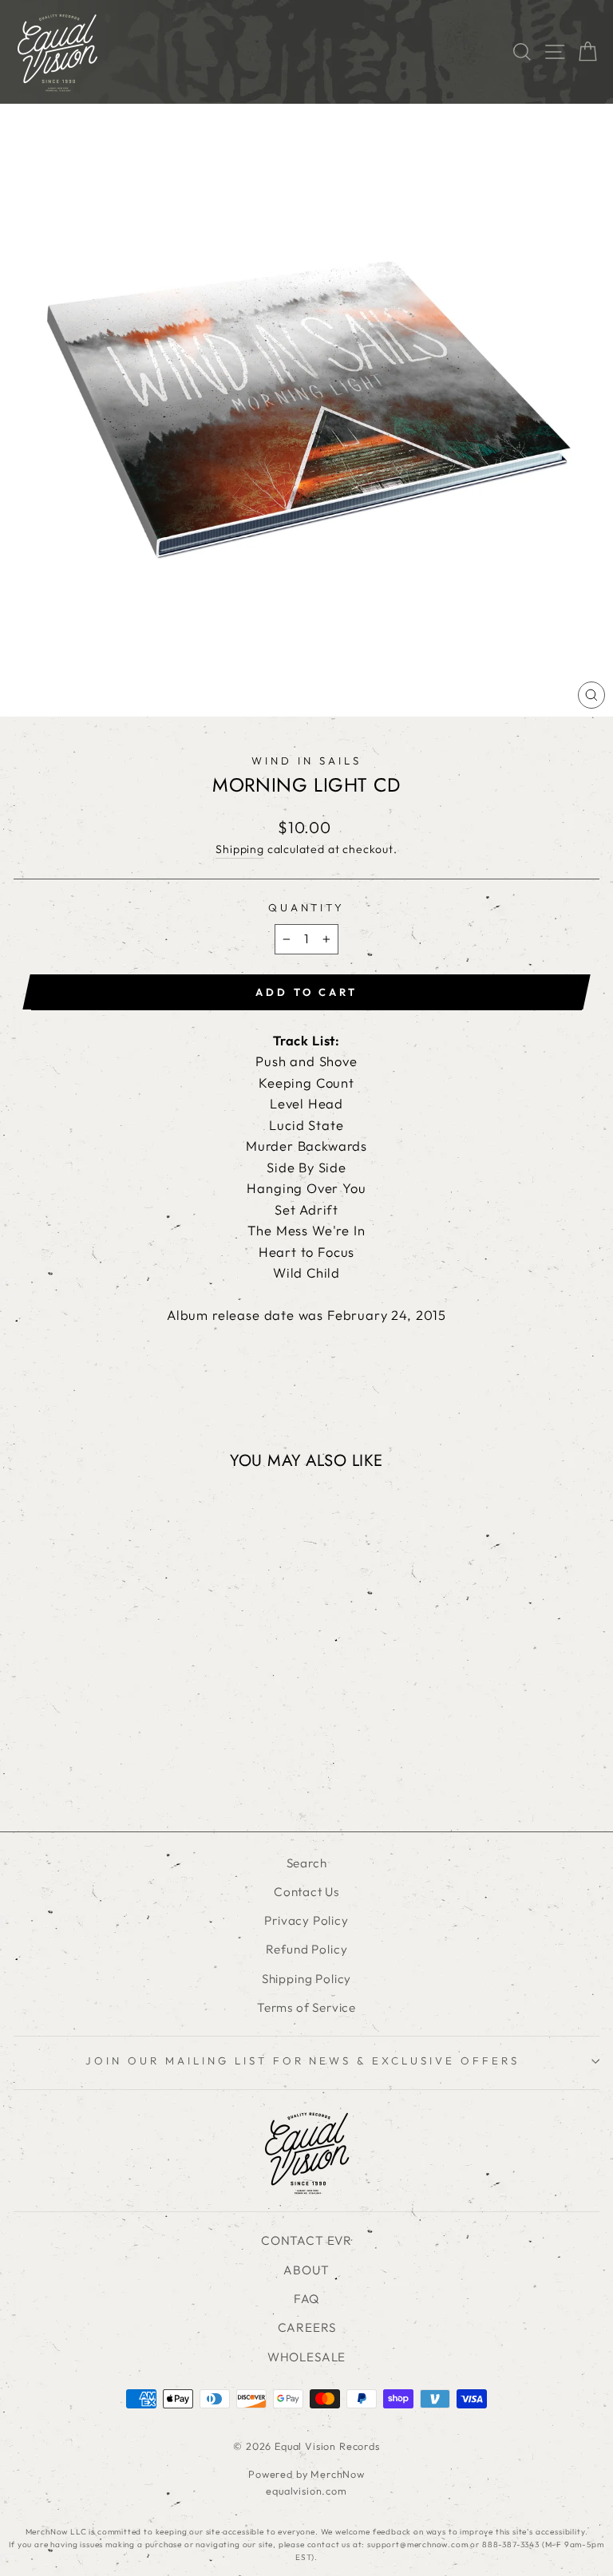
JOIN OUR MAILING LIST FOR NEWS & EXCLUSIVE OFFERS (303, 2060)
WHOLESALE (306, 2357)
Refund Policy (307, 1949)
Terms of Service (306, 2007)
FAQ (306, 2299)
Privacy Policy (306, 1920)
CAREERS (307, 2327)
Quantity (307, 907)
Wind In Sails (306, 761)
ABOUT (306, 2270)
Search (307, 1863)
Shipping (240, 849)
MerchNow (338, 2474)
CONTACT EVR (306, 2240)
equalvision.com (306, 2491)
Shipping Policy (306, 1979)
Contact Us (306, 1892)
